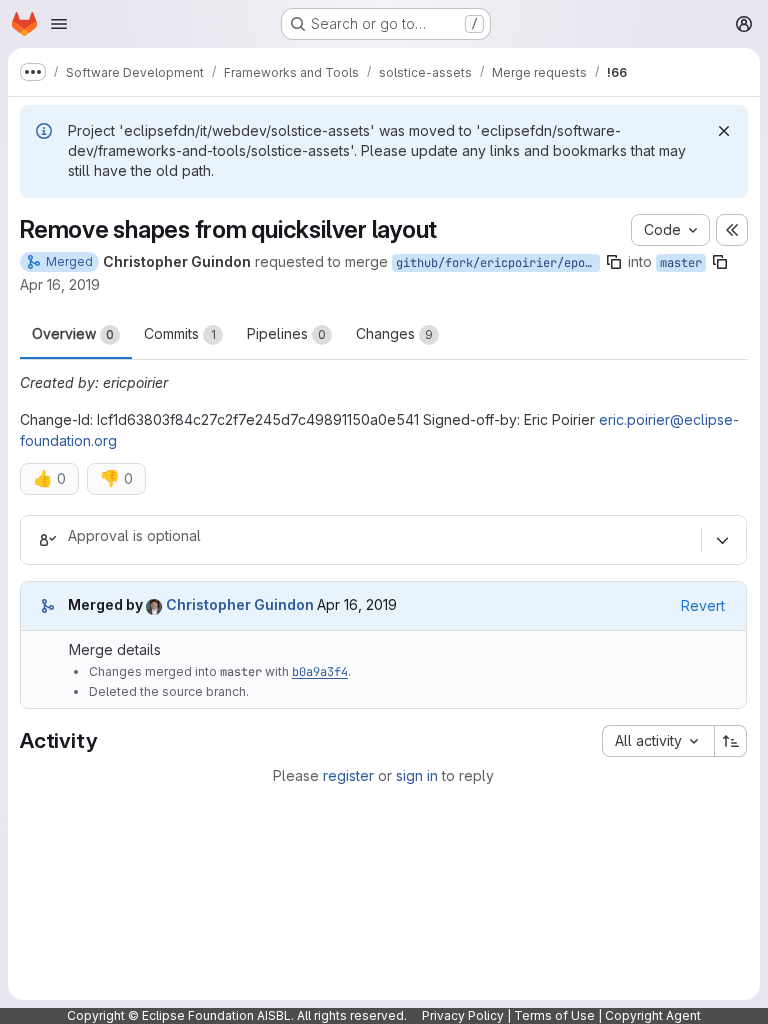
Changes (394, 333)
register (348, 775)
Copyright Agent (653, 1015)
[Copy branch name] (614, 262)
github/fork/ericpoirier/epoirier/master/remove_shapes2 (498, 263)
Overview (73, 333)
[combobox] (658, 741)
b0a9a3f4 (320, 672)
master (681, 263)
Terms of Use (554, 1015)
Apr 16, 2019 (60, 284)
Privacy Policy (463, 1015)
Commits (180, 333)
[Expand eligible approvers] (722, 540)
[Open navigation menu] (59, 24)
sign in (417, 775)
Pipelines (286, 333)
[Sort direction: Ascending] (731, 741)
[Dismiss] (724, 131)
